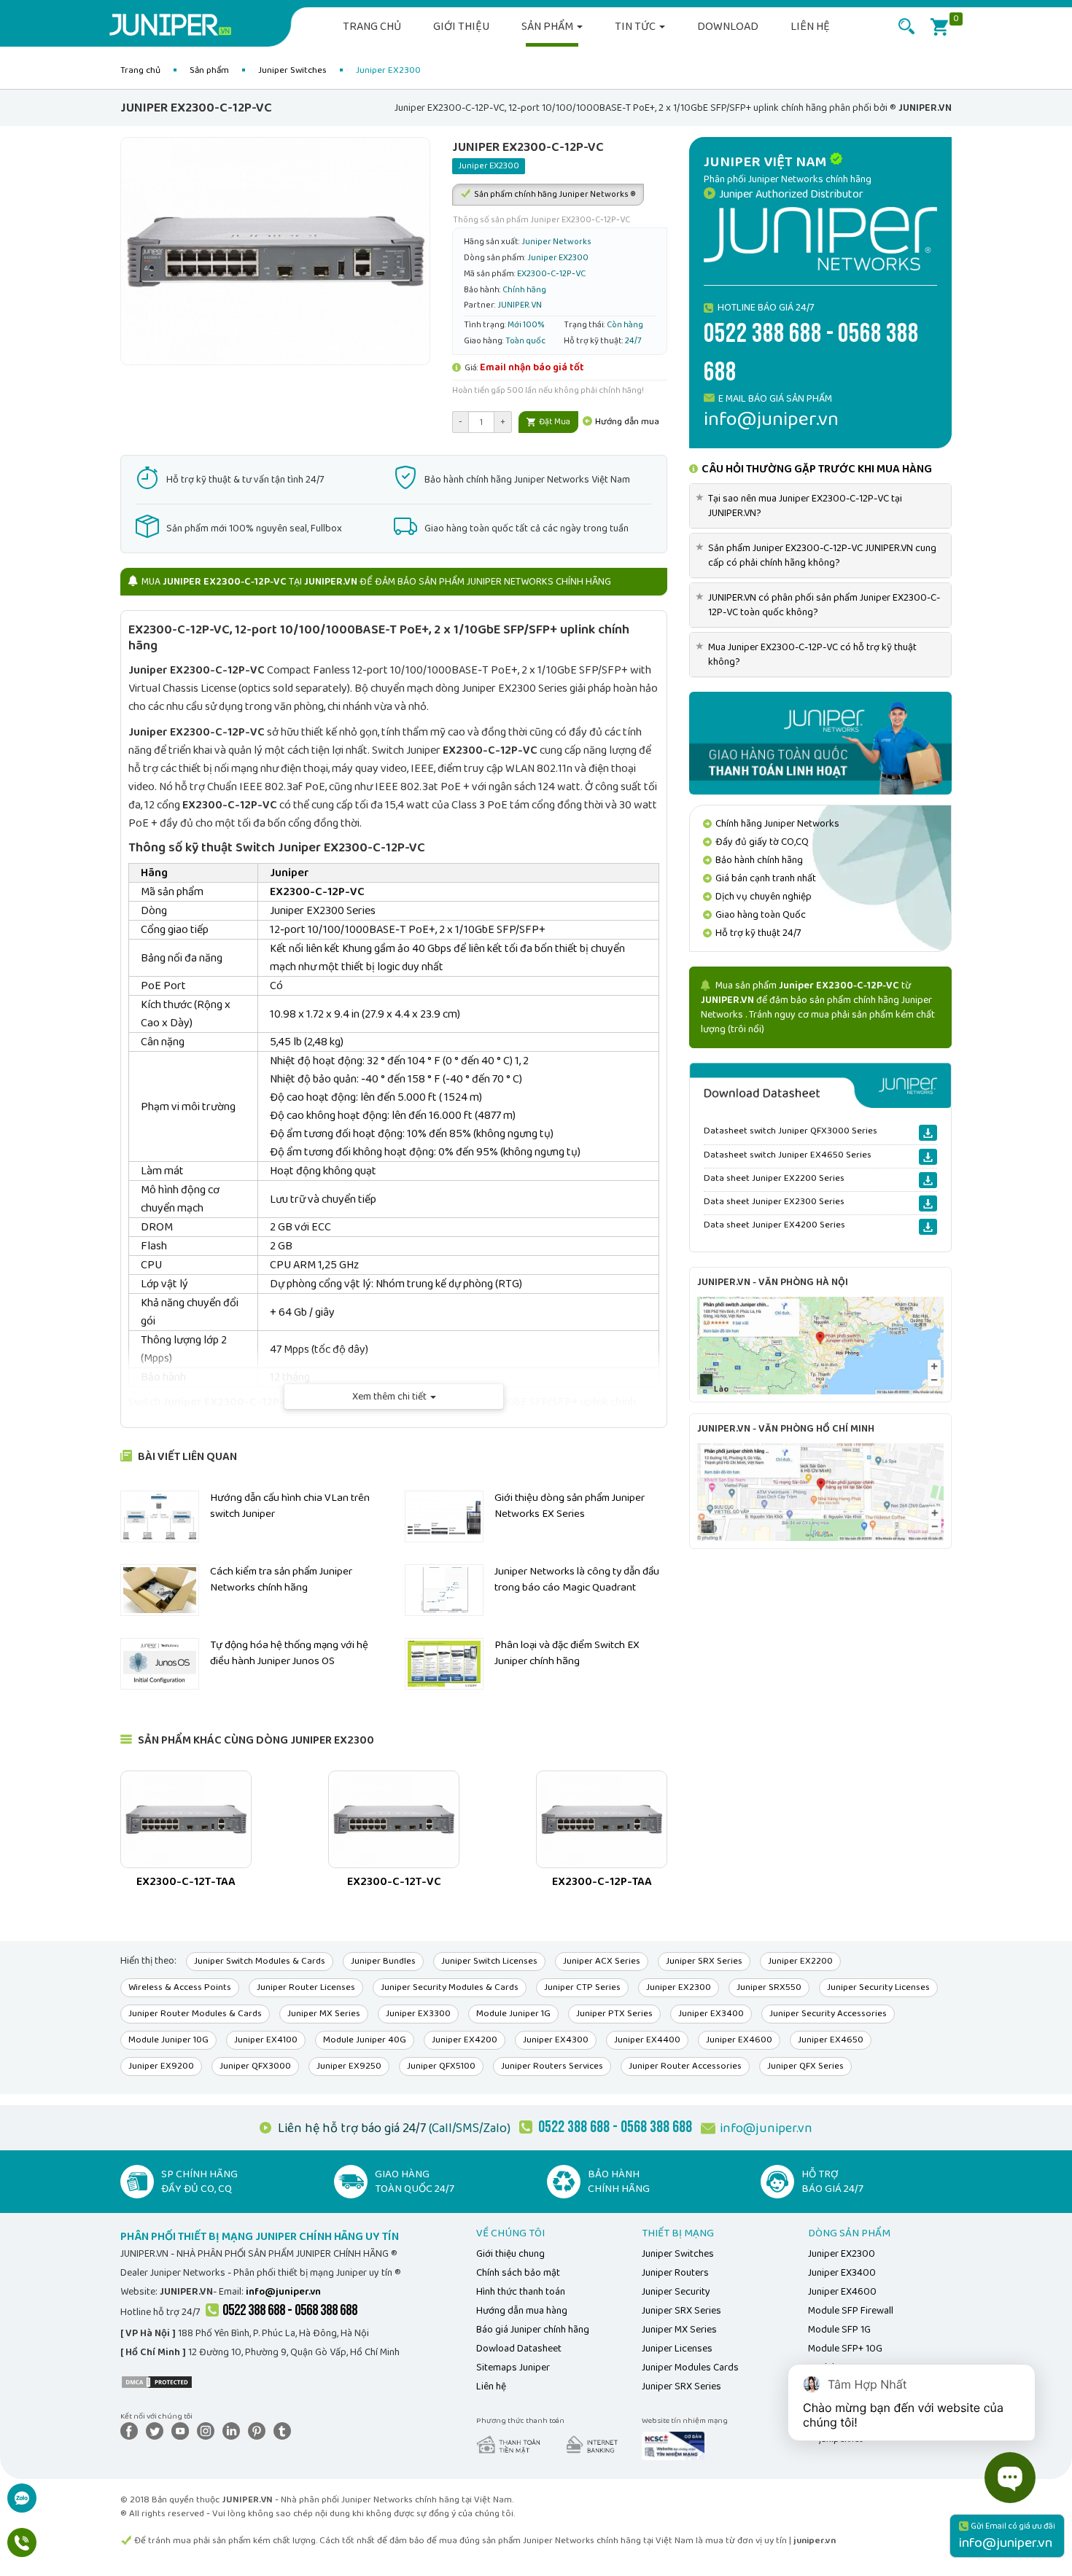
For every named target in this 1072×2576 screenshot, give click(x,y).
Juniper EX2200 (800, 1961)
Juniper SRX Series (704, 1961)
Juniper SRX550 (769, 1987)
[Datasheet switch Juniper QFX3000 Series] (928, 1133)
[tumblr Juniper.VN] (285, 2431)
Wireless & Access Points (180, 1987)
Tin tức (636, 27)
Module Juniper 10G (168, 2040)
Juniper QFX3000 (255, 2066)
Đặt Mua (554, 422)
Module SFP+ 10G (845, 2349)
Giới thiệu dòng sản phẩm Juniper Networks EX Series (570, 1506)
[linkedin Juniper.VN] (234, 2431)
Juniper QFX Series (805, 2066)
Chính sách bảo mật (518, 2273)
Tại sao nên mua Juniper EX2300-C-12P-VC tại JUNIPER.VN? (801, 506)
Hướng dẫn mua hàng (522, 2311)
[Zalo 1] (22, 2506)
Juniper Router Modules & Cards (195, 2014)
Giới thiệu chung (510, 2254)
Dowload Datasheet (519, 2349)
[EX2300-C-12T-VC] (394, 1819)
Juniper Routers (675, 2273)
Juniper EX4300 (556, 2040)
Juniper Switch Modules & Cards (260, 1961)
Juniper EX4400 (647, 2040)
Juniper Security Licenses (878, 1987)
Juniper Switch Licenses (489, 1961)
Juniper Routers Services (552, 2066)
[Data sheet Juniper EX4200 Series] (928, 1227)
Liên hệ (810, 27)
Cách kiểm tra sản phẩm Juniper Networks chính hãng (281, 1579)
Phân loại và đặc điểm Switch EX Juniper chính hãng (567, 1653)
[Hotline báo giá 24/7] (22, 2550)
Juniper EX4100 (266, 2040)
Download (728, 27)
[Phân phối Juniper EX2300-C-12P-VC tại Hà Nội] (820, 1345)
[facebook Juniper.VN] (132, 2431)
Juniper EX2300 (679, 1987)
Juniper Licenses (677, 2349)
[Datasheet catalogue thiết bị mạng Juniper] (820, 1085)
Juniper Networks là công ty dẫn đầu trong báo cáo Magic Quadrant (577, 1579)
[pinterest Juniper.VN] (260, 2431)
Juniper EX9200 (161, 2066)
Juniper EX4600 (739, 2040)
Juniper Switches (292, 70)
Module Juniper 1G (513, 2014)
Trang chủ (372, 27)
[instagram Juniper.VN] (209, 2431)
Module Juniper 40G (365, 2040)
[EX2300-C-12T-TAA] (186, 1819)
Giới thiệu (461, 27)
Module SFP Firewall (851, 2311)
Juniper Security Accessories (828, 2014)
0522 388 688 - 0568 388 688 (290, 2310)
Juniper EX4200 (465, 2040)
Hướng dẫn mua (626, 422)
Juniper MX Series (324, 2014)
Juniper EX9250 (349, 2066)
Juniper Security (676, 2292)
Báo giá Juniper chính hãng (533, 2330)
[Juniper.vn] (176, 26)
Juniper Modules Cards (690, 2368)
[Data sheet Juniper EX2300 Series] (928, 1203)
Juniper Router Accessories (685, 2066)
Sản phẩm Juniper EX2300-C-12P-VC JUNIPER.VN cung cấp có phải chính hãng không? (819, 555)
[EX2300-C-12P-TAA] (602, 1819)
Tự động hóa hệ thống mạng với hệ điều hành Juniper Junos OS (289, 1653)
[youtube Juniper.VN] (183, 2431)
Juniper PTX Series (614, 2014)
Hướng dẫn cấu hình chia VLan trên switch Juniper (290, 1506)
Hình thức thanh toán (521, 2292)
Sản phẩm (548, 27)
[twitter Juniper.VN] (158, 2431)
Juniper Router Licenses (306, 1987)
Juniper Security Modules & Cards (450, 1987)
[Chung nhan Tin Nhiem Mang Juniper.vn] (673, 2446)
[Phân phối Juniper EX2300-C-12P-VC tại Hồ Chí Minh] (820, 1491)
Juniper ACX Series (602, 1961)
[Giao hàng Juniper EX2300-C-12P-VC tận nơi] (820, 743)
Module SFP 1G (839, 2330)
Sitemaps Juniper (513, 2368)
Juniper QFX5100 (441, 2066)
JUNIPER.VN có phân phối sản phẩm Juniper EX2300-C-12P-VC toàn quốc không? (820, 605)
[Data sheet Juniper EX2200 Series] (928, 1180)
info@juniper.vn (766, 2128)
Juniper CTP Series (582, 1987)
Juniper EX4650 (831, 2040)
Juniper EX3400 (711, 2014)
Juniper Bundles (383, 1961)
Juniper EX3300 (418, 2014)
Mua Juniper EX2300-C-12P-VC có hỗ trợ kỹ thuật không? (809, 655)
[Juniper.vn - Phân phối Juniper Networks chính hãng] (820, 238)
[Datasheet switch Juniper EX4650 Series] (928, 1157)
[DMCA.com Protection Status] (157, 2381)
